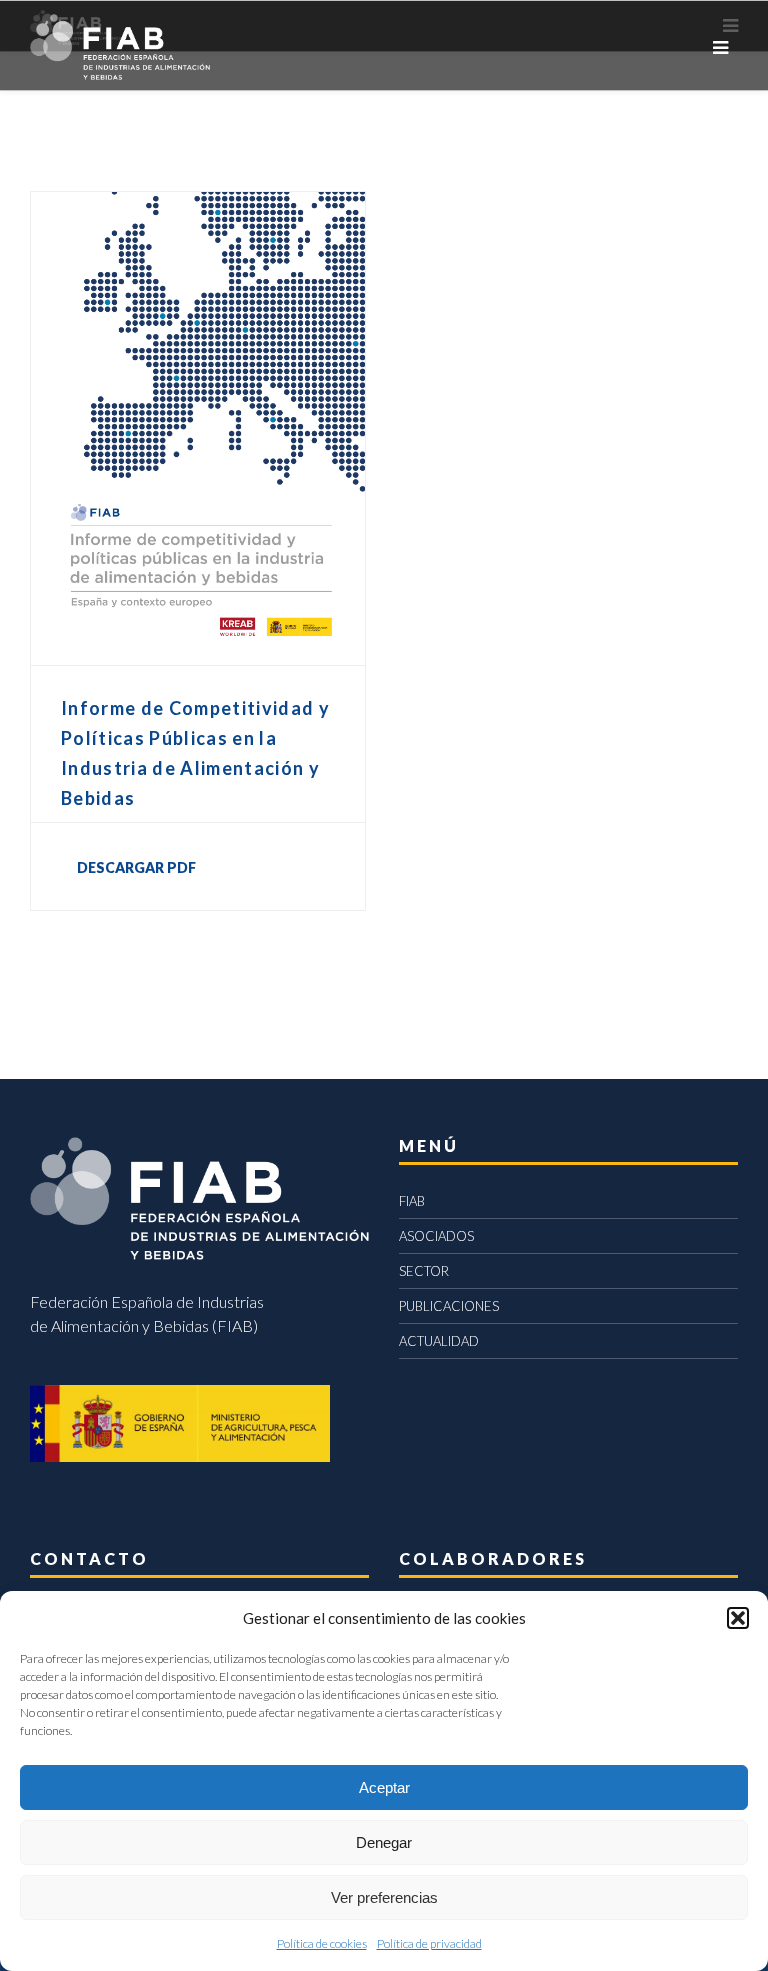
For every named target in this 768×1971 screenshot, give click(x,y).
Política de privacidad (429, 1943)
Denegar (384, 1842)
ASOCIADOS (436, 1236)
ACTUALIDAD (439, 1341)
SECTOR (424, 1271)
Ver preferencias (384, 1897)
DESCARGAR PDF (136, 867)
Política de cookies (322, 1943)
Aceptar (384, 1787)
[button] (738, 1618)
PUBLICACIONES (449, 1306)
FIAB (412, 1201)
